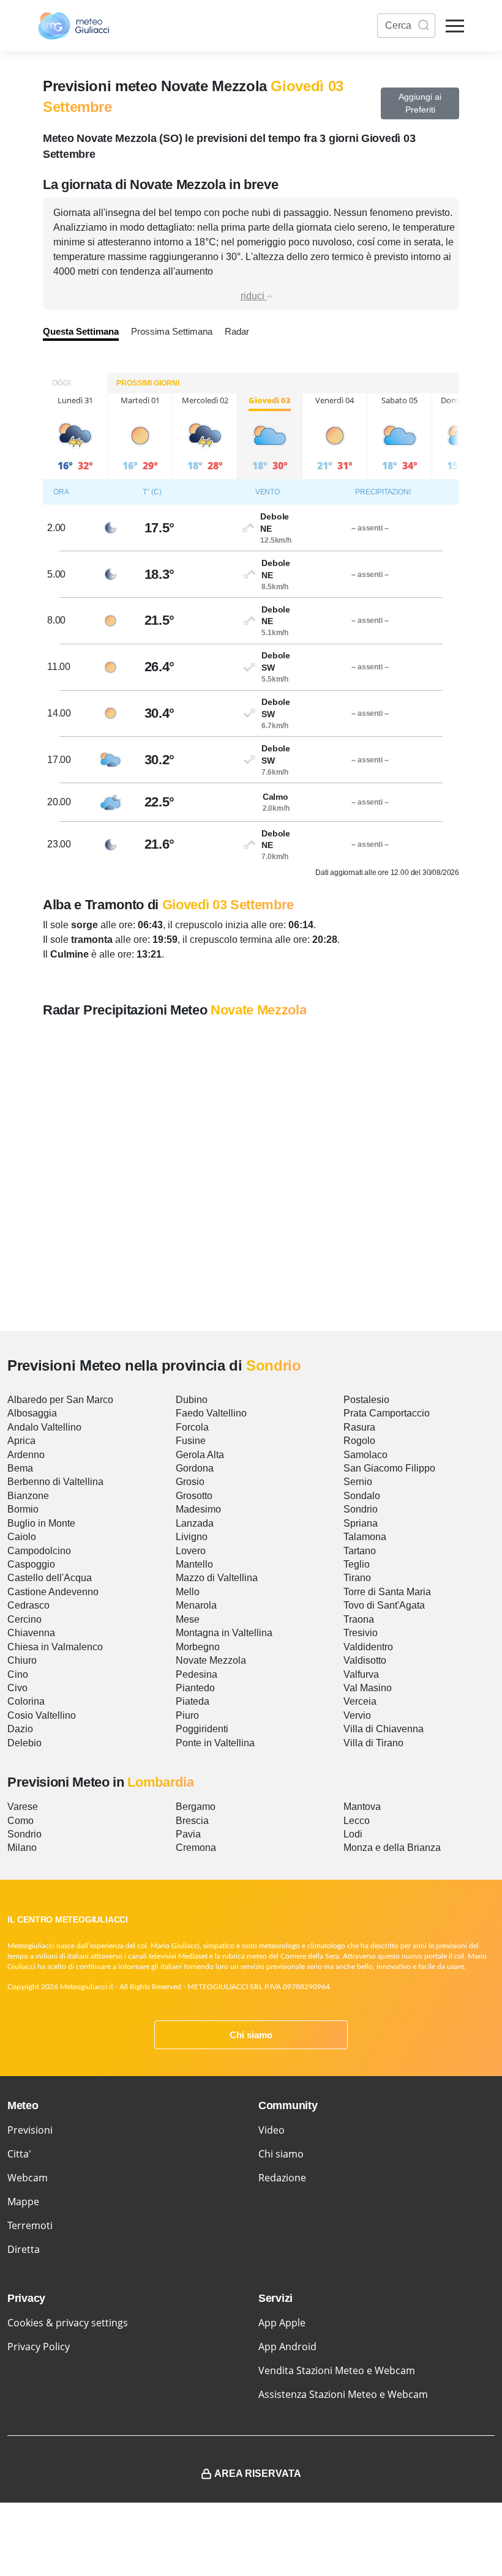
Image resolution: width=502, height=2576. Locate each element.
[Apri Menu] (455, 26)
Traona (359, 1619)
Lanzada (195, 1523)
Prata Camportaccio (387, 1413)
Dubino (192, 1400)
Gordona (195, 1468)
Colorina (26, 1701)
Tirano (357, 1578)
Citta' (19, 2154)
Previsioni (30, 2130)
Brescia (192, 1821)
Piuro (187, 1715)
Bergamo (196, 1807)
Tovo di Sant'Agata (384, 1605)
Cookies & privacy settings (68, 2323)
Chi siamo (251, 2035)
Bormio (23, 1509)
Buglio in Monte (41, 1523)
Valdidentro (368, 1647)
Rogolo (359, 1441)
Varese (23, 1807)
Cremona (196, 1848)
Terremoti (30, 2225)
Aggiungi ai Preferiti (420, 103)
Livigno (192, 1537)
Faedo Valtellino (211, 1413)
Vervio (357, 1715)
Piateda (193, 1701)
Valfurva (361, 1674)
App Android (287, 2347)
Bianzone (28, 1496)
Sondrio (361, 1509)
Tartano (360, 1551)
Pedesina (197, 1674)
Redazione (282, 2178)
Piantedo (195, 1688)
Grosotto (194, 1496)
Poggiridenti (202, 1729)
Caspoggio (31, 1564)
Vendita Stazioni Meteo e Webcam (337, 2370)
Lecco (357, 1821)
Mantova (362, 1807)
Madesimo (198, 1509)
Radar (237, 331)
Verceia (360, 1701)
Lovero (191, 1551)
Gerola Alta (200, 1455)
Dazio (20, 1729)
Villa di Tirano (373, 1743)
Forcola (192, 1427)
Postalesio (366, 1400)
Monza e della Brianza (392, 1848)
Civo (17, 1688)
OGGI (61, 383)
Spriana (361, 1523)
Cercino (24, 1619)
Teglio (357, 1564)
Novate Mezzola (211, 1660)
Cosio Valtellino (42, 1715)
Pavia (188, 1834)
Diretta (24, 2249)
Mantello (194, 1564)
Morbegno (198, 1647)
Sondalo (362, 1496)
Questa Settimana (81, 331)
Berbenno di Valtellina (55, 1482)
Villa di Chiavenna (384, 1729)
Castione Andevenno (53, 1592)
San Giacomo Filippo (389, 1468)
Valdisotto (365, 1660)
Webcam (28, 2178)
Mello (188, 1592)
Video (272, 2130)
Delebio (24, 1743)
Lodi (353, 1834)
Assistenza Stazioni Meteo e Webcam (343, 2394)
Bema (20, 1468)
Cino (18, 1674)
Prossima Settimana (172, 331)
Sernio (358, 1482)
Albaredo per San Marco (60, 1400)
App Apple (282, 2323)
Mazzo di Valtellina (217, 1578)
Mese (188, 1619)
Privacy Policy (39, 2347)
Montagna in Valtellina (224, 1633)
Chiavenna (31, 1633)
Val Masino (368, 1688)
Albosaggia (32, 1413)
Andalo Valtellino (44, 1427)
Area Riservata (258, 2474)
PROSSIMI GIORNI (148, 383)
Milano (22, 1848)
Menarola (196, 1605)
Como (21, 1821)
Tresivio (361, 1633)
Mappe (23, 2202)
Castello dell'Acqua (50, 1578)
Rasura (359, 1427)
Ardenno (26, 1455)
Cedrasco (28, 1605)
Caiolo (22, 1537)
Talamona (365, 1537)
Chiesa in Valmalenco (55, 1647)
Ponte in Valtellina (215, 1743)
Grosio (190, 1482)
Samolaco (365, 1455)
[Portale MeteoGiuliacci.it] (73, 26)
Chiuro (22, 1660)
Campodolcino (39, 1551)
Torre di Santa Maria (387, 1592)
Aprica (21, 1441)
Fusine (191, 1441)
